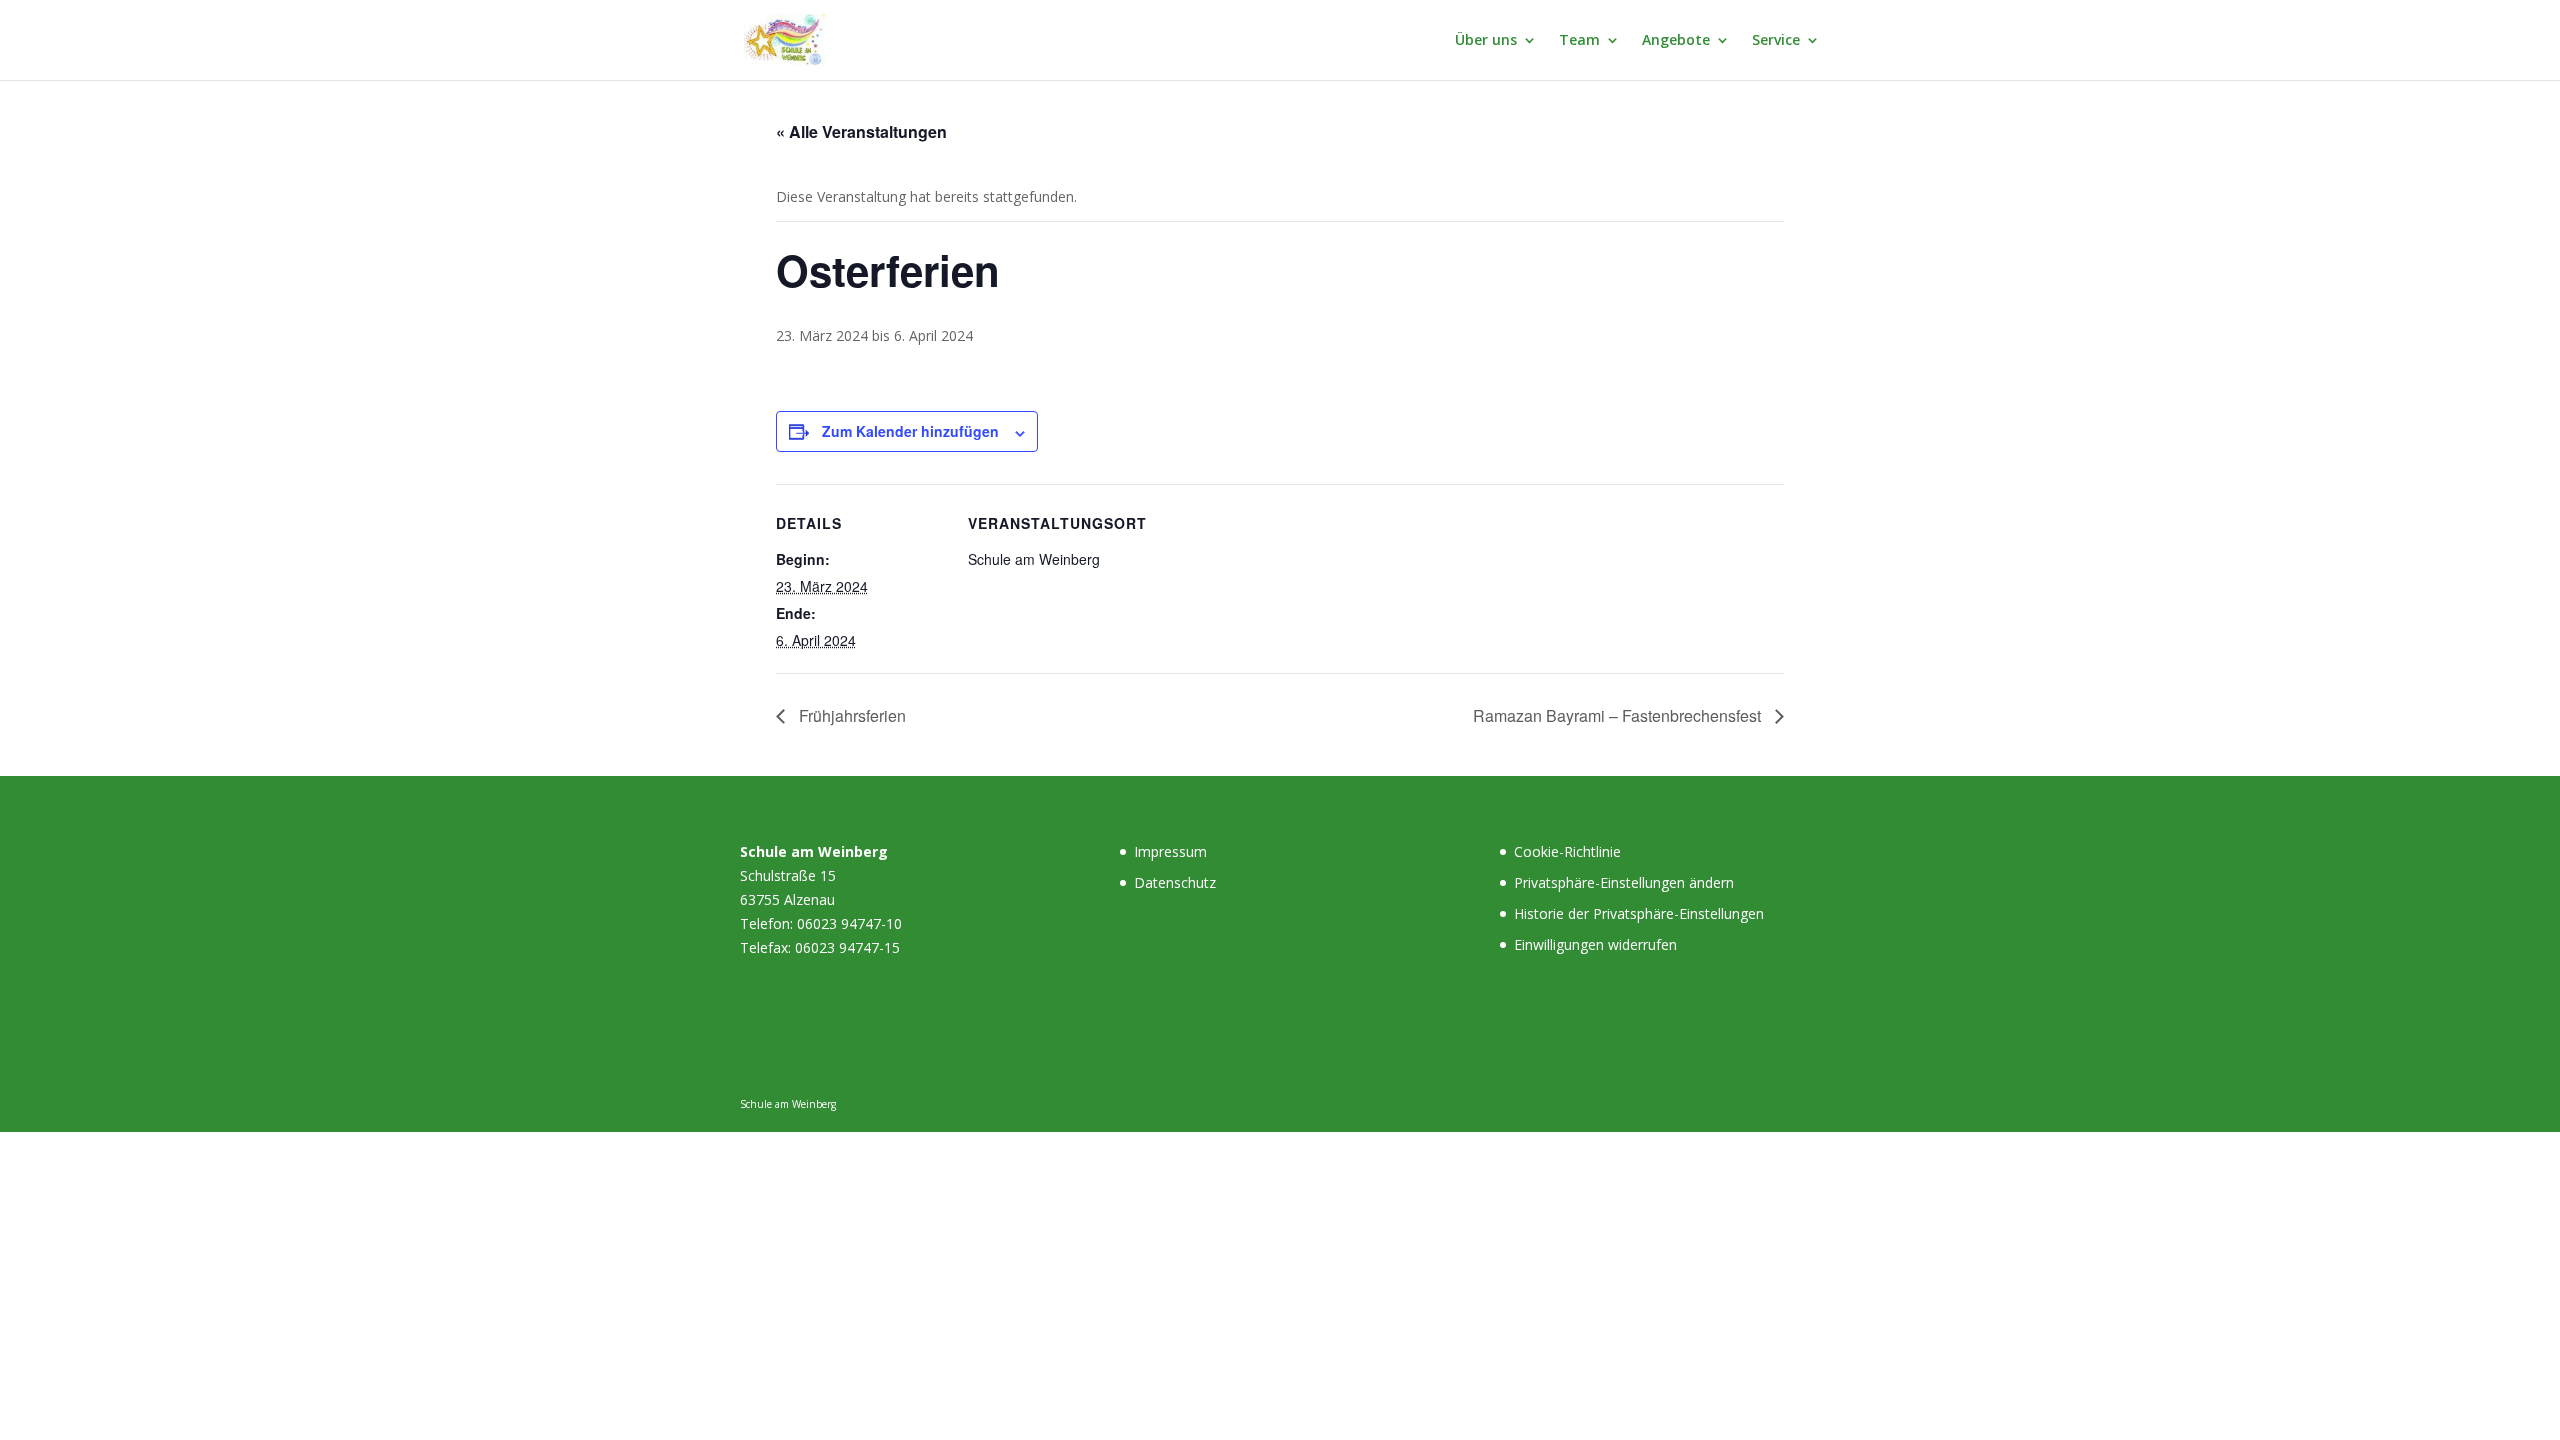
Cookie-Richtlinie (1567, 851)
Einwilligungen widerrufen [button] (1595, 944)
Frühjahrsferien (850, 715)
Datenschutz (1175, 882)
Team (1579, 41)
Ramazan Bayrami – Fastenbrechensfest (1619, 715)
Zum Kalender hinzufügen (910, 431)
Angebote (1676, 41)
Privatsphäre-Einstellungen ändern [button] (1624, 882)
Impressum (1170, 851)
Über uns (1486, 41)
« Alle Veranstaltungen (861, 131)
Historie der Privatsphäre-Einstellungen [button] (1639, 913)
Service (1776, 41)
